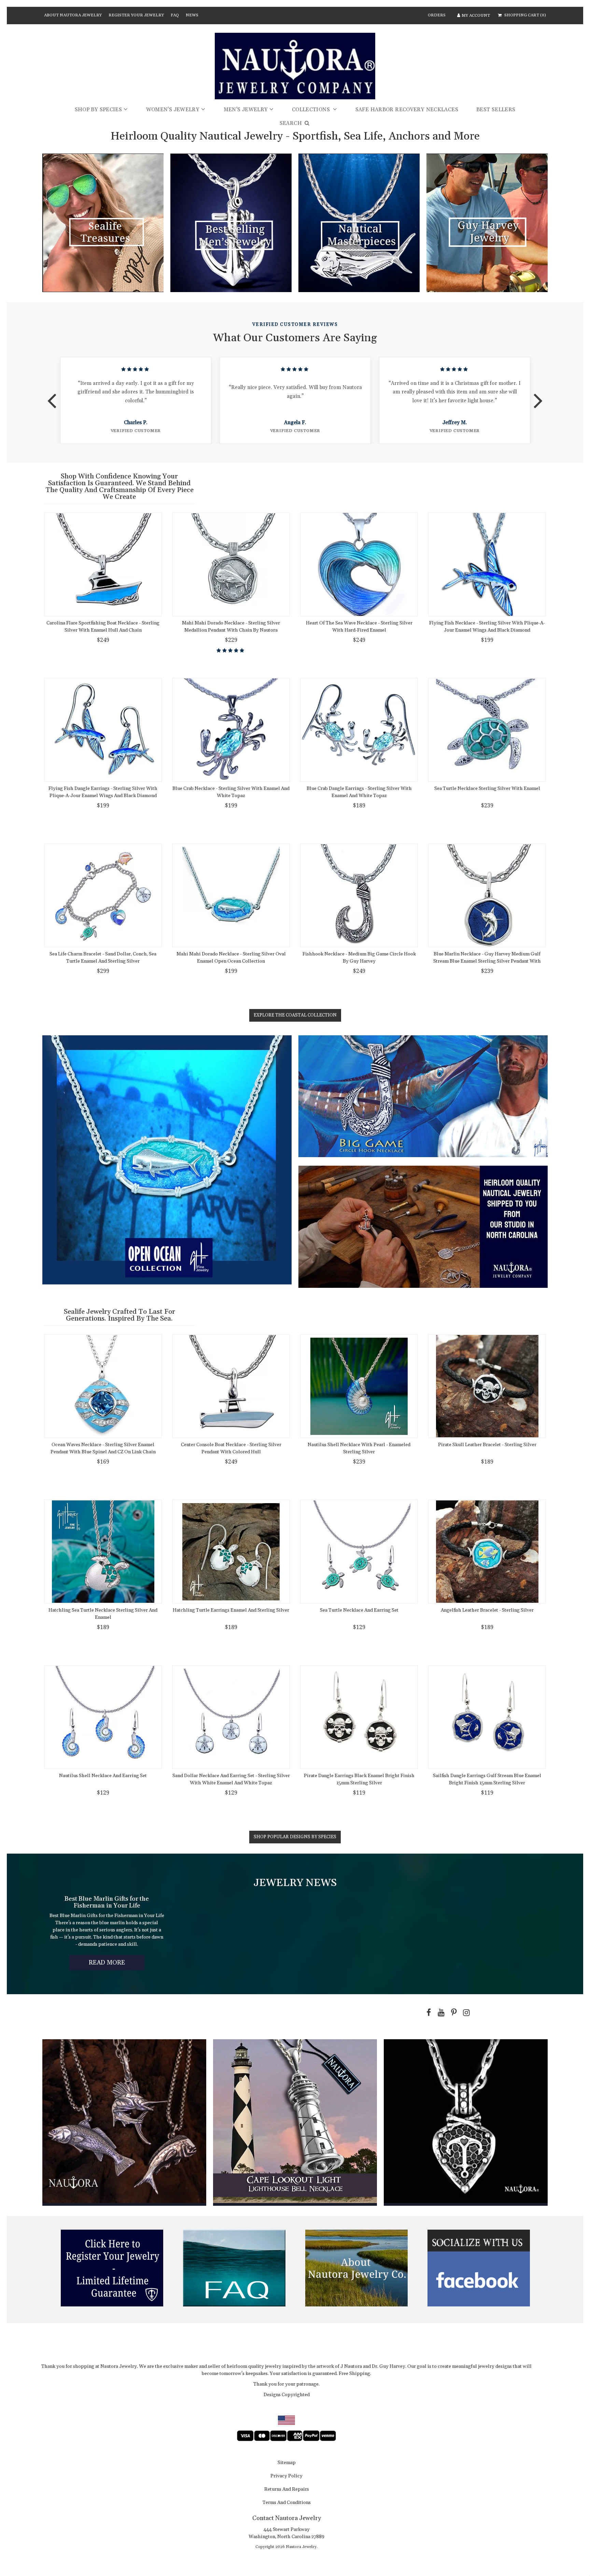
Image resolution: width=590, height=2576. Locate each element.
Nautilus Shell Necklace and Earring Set (103, 1776)
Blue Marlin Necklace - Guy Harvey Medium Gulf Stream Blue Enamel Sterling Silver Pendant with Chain (487, 961)
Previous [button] (52, 396)
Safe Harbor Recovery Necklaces (407, 110)
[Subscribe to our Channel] (440, 2013)
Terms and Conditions (287, 2503)
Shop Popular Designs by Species (295, 1837)
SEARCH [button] (292, 123)
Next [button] (538, 396)
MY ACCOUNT (476, 16)
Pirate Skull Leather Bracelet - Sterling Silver (487, 1445)
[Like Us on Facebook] (427, 2013)
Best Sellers (496, 110)
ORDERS (437, 15)
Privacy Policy (286, 2476)
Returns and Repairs (287, 2490)
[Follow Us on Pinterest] (452, 2013)
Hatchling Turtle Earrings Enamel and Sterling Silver (231, 1610)
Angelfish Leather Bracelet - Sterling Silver (487, 1610)
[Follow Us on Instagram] (465, 2013)
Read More (117, 1964)
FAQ (175, 15)
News (192, 15)
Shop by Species (99, 110)
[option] (136, 400)
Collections (312, 110)
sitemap (287, 2463)
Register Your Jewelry (136, 15)
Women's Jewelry (173, 110)
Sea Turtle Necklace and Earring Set (359, 1610)
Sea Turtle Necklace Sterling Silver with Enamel (487, 789)
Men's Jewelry (246, 110)
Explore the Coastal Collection (295, 1015)
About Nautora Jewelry (73, 15)
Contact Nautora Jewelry (287, 2518)
